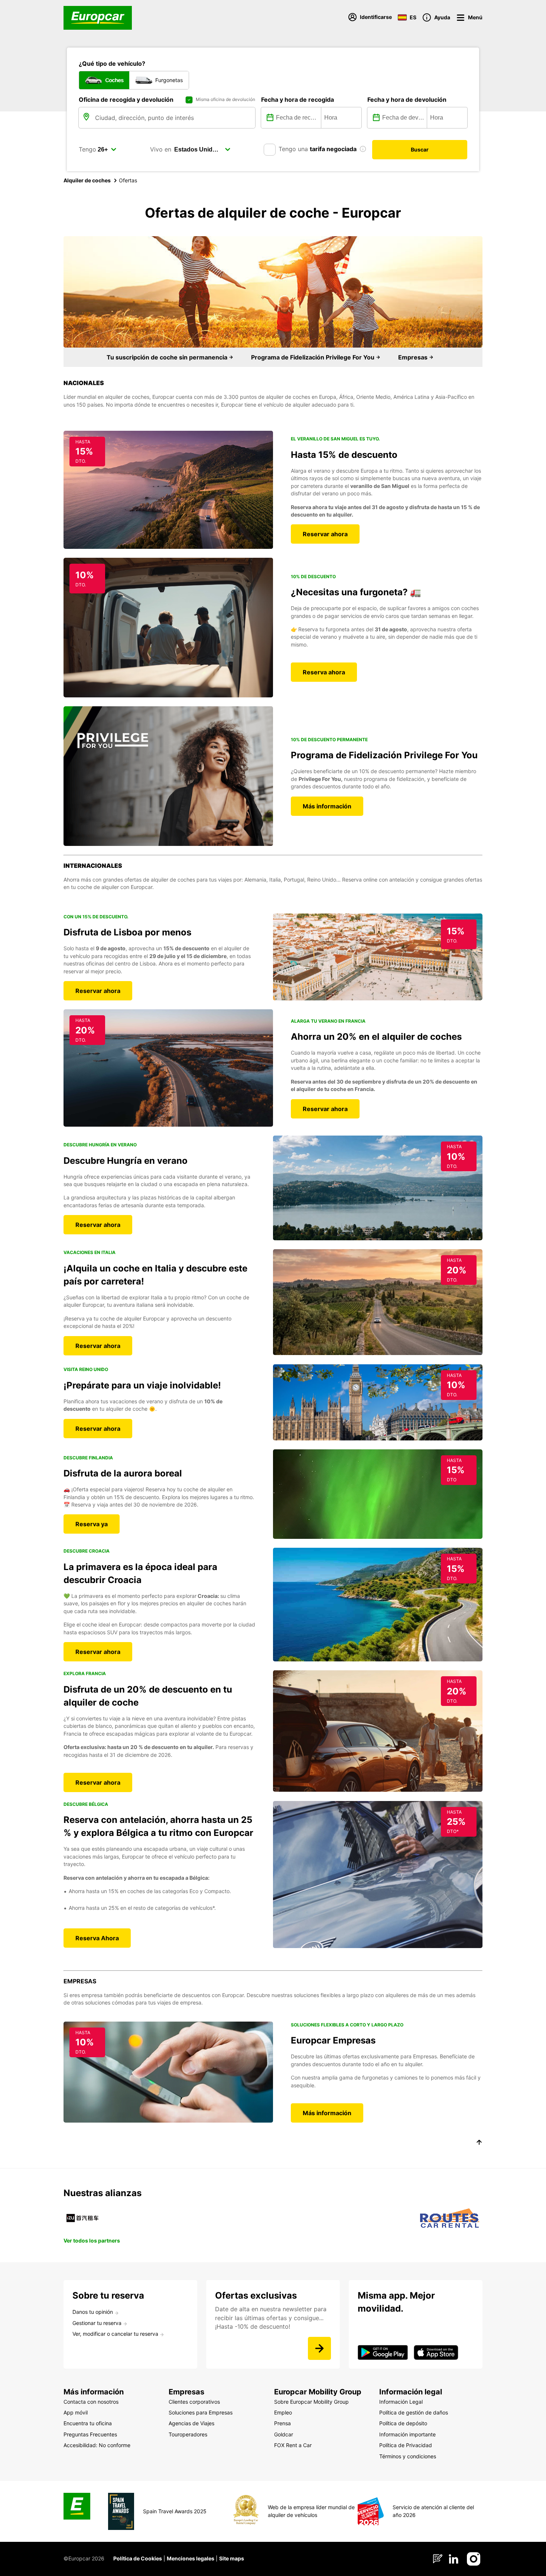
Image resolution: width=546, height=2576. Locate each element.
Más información (327, 806)
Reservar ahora (325, 534)
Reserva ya (92, 1524)
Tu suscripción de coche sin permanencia (168, 357)
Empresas (414, 357)
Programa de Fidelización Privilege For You (313, 357)
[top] (479, 2143)
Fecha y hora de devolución (407, 100)
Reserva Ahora (97, 1938)
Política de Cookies (138, 2558)
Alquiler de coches (87, 180)
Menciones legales (191, 2558)
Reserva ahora (324, 672)
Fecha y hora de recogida (298, 100)
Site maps (232, 2558)
